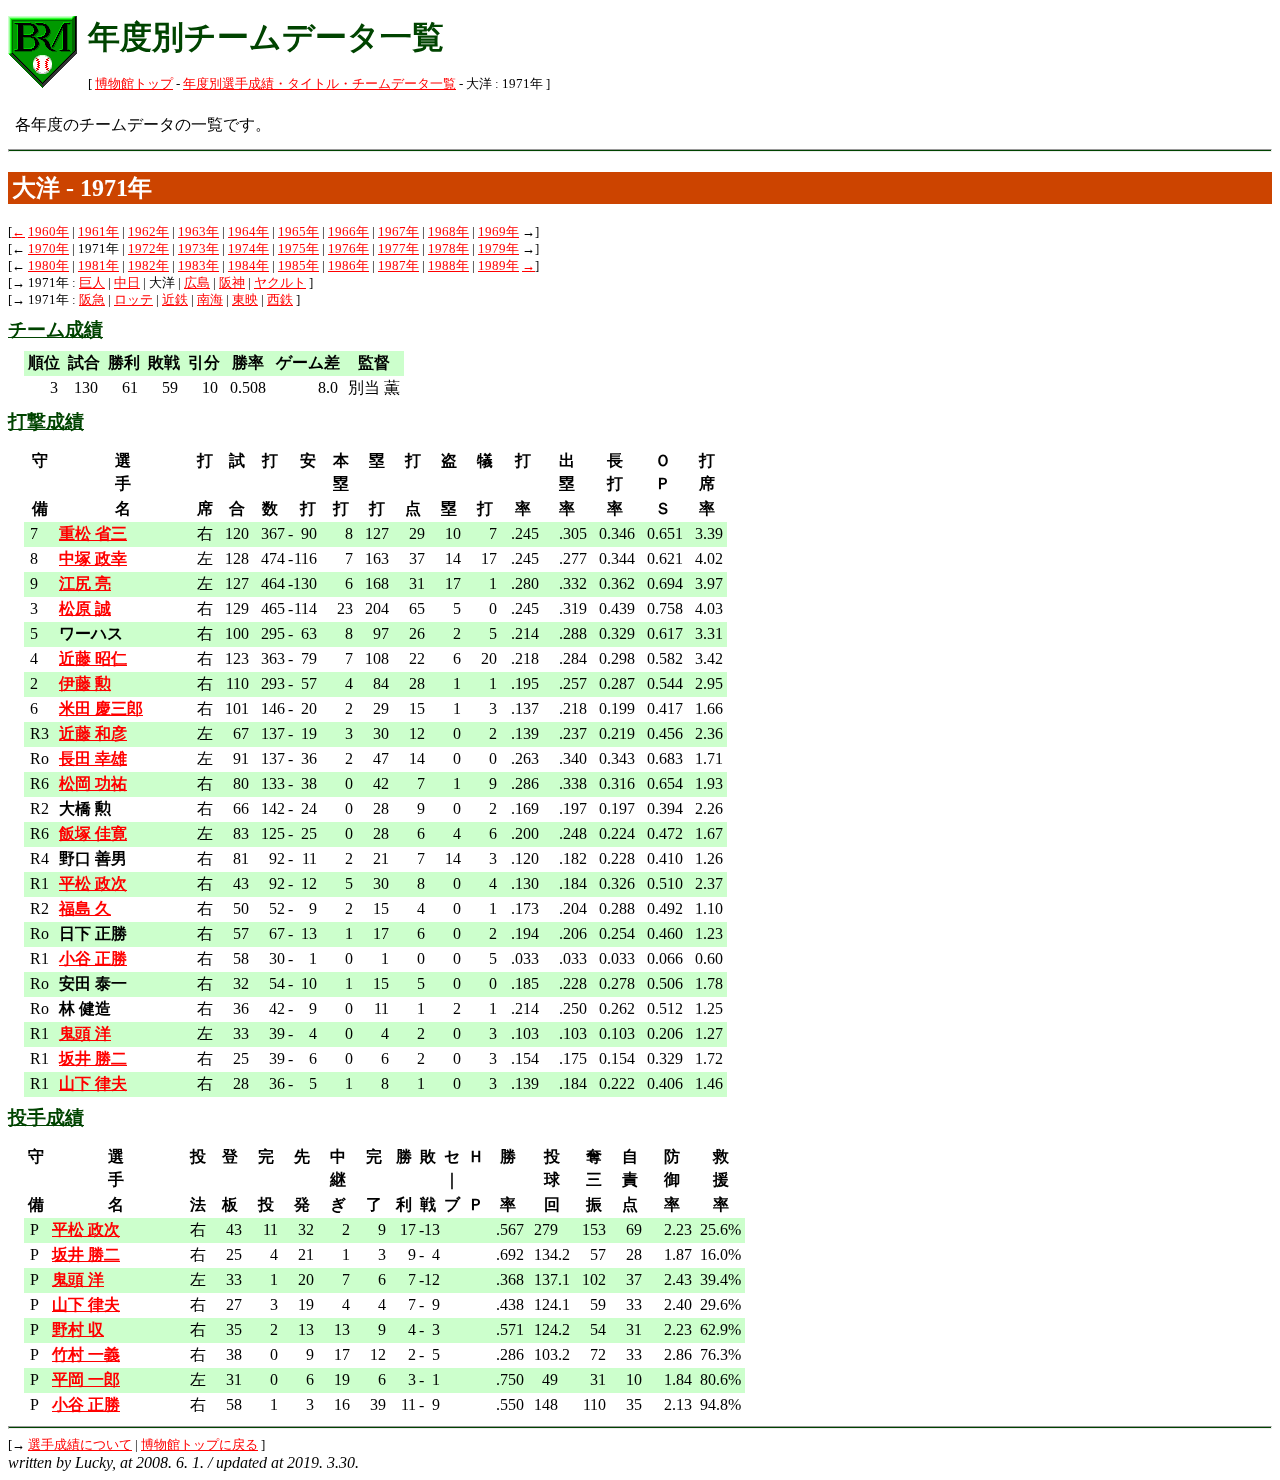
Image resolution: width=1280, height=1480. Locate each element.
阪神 (232, 283)
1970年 (48, 249)
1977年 (398, 249)
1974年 (248, 249)
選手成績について (80, 1445)
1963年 (198, 232)
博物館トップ (134, 84)
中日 (127, 283)
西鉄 (280, 300)
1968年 (448, 232)
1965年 (298, 232)
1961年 (98, 232)
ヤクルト (280, 283)
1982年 (148, 266)
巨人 (92, 283)
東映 (245, 300)
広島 (197, 283)
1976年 (348, 249)
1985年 (298, 266)
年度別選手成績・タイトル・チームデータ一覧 (319, 84)
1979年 (498, 249)
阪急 (92, 300)
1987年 (398, 266)
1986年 (348, 266)
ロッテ (133, 300)
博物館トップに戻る (199, 1445)
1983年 (198, 266)
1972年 (148, 249)
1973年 (198, 249)
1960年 (48, 232)
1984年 (248, 266)
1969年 (498, 232)
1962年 (148, 232)
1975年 (298, 249)
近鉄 (175, 300)
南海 (210, 300)
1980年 (48, 266)
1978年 (448, 249)
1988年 (448, 266)
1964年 (248, 232)
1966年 (348, 232)
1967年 (398, 232)
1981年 (98, 266)
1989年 (498, 266)
